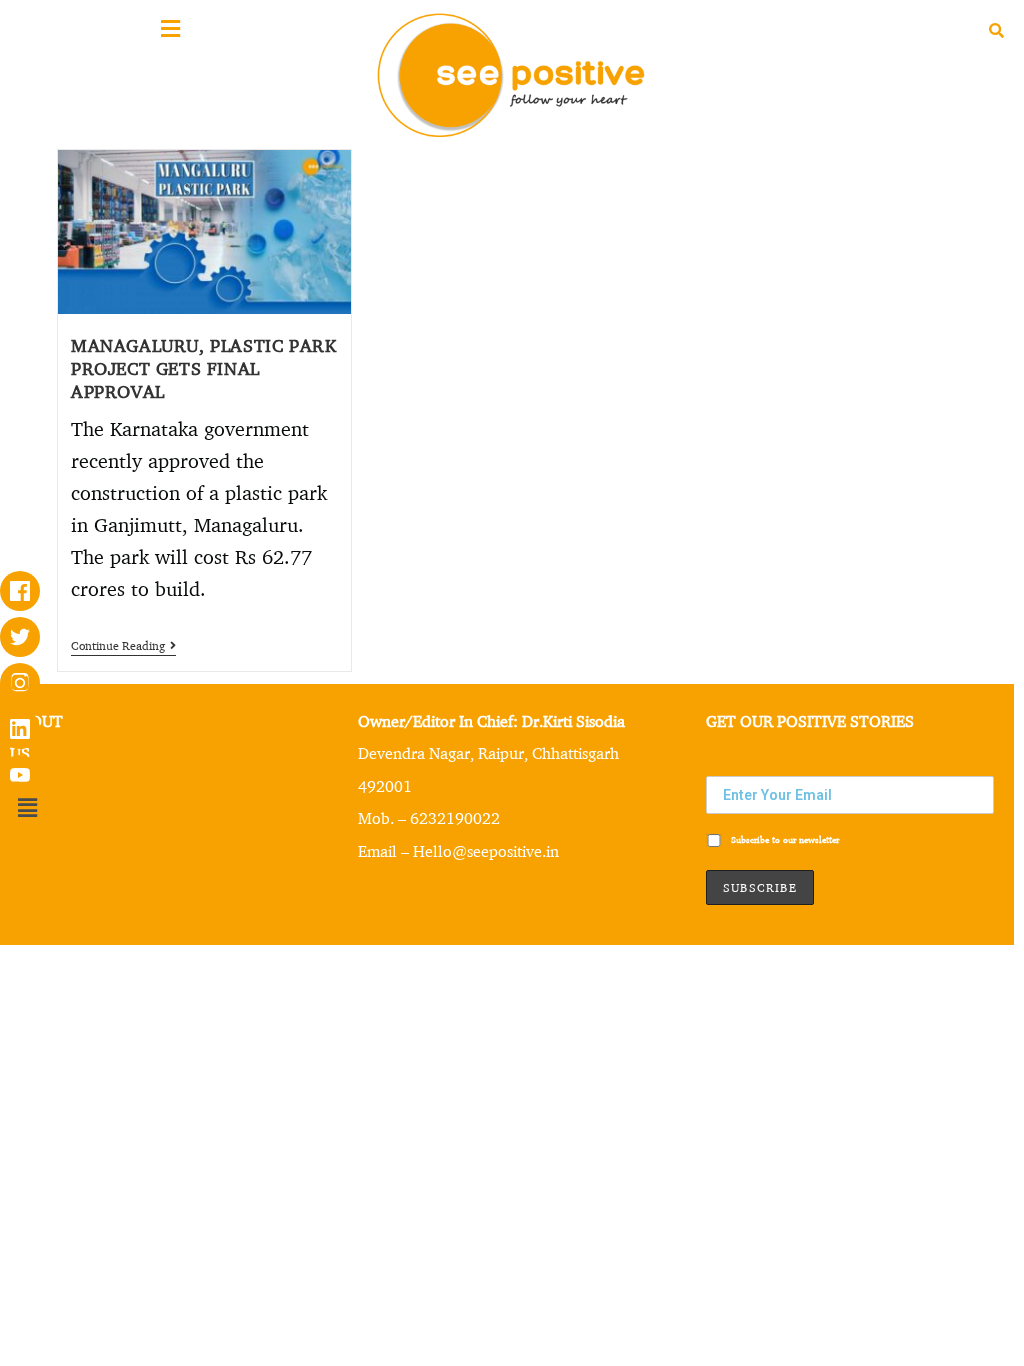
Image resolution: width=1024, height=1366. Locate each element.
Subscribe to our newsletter (783, 839)
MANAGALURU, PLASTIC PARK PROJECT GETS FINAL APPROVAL (203, 367)
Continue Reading (123, 646)
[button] (27, 807)
